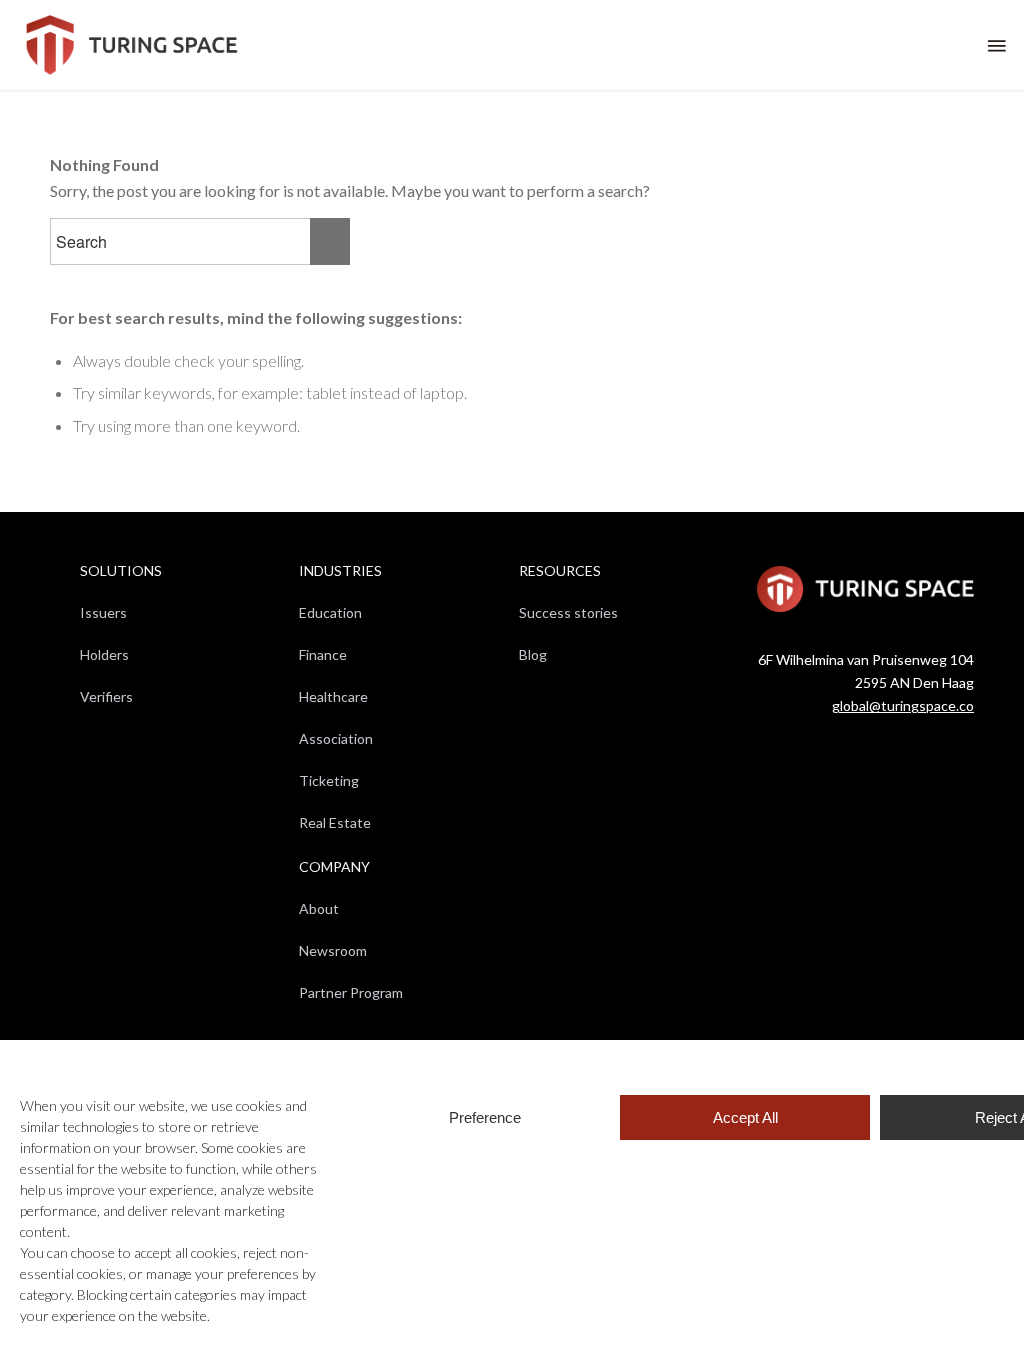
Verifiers (106, 696)
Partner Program (351, 992)
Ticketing (329, 780)
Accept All (745, 1117)
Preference (485, 1117)
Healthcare (333, 696)
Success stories (568, 612)
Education (330, 612)
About (319, 908)
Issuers (103, 612)
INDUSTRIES (340, 570)
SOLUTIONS (121, 570)
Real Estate (335, 822)
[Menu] (995, 45)
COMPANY (334, 866)
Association (336, 738)
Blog (533, 654)
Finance (323, 654)
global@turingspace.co (903, 705)
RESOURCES (560, 570)
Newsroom (333, 950)
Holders (104, 654)
